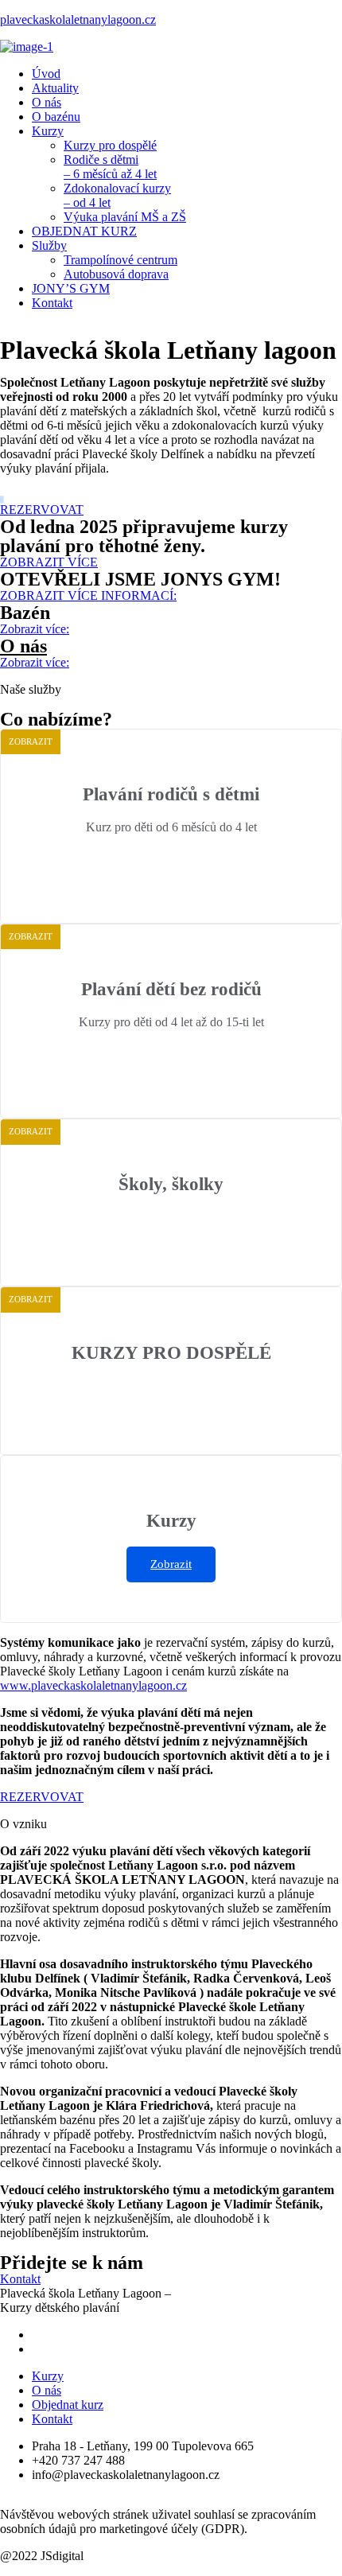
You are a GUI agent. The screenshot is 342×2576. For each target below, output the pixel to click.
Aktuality (55, 88)
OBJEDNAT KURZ (84, 231)
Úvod (46, 74)
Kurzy (48, 131)
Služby (49, 245)
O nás (47, 102)
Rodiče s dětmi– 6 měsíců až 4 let (110, 167)
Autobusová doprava (116, 274)
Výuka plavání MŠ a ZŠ (125, 217)
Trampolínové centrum (120, 260)
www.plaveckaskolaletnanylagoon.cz (93, 1685)
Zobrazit (171, 1564)
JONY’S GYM (71, 288)
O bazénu (56, 117)
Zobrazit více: (171, 865)
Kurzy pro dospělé (110, 145)
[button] (42, 510)
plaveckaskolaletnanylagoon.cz (78, 19)
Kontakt (52, 303)
